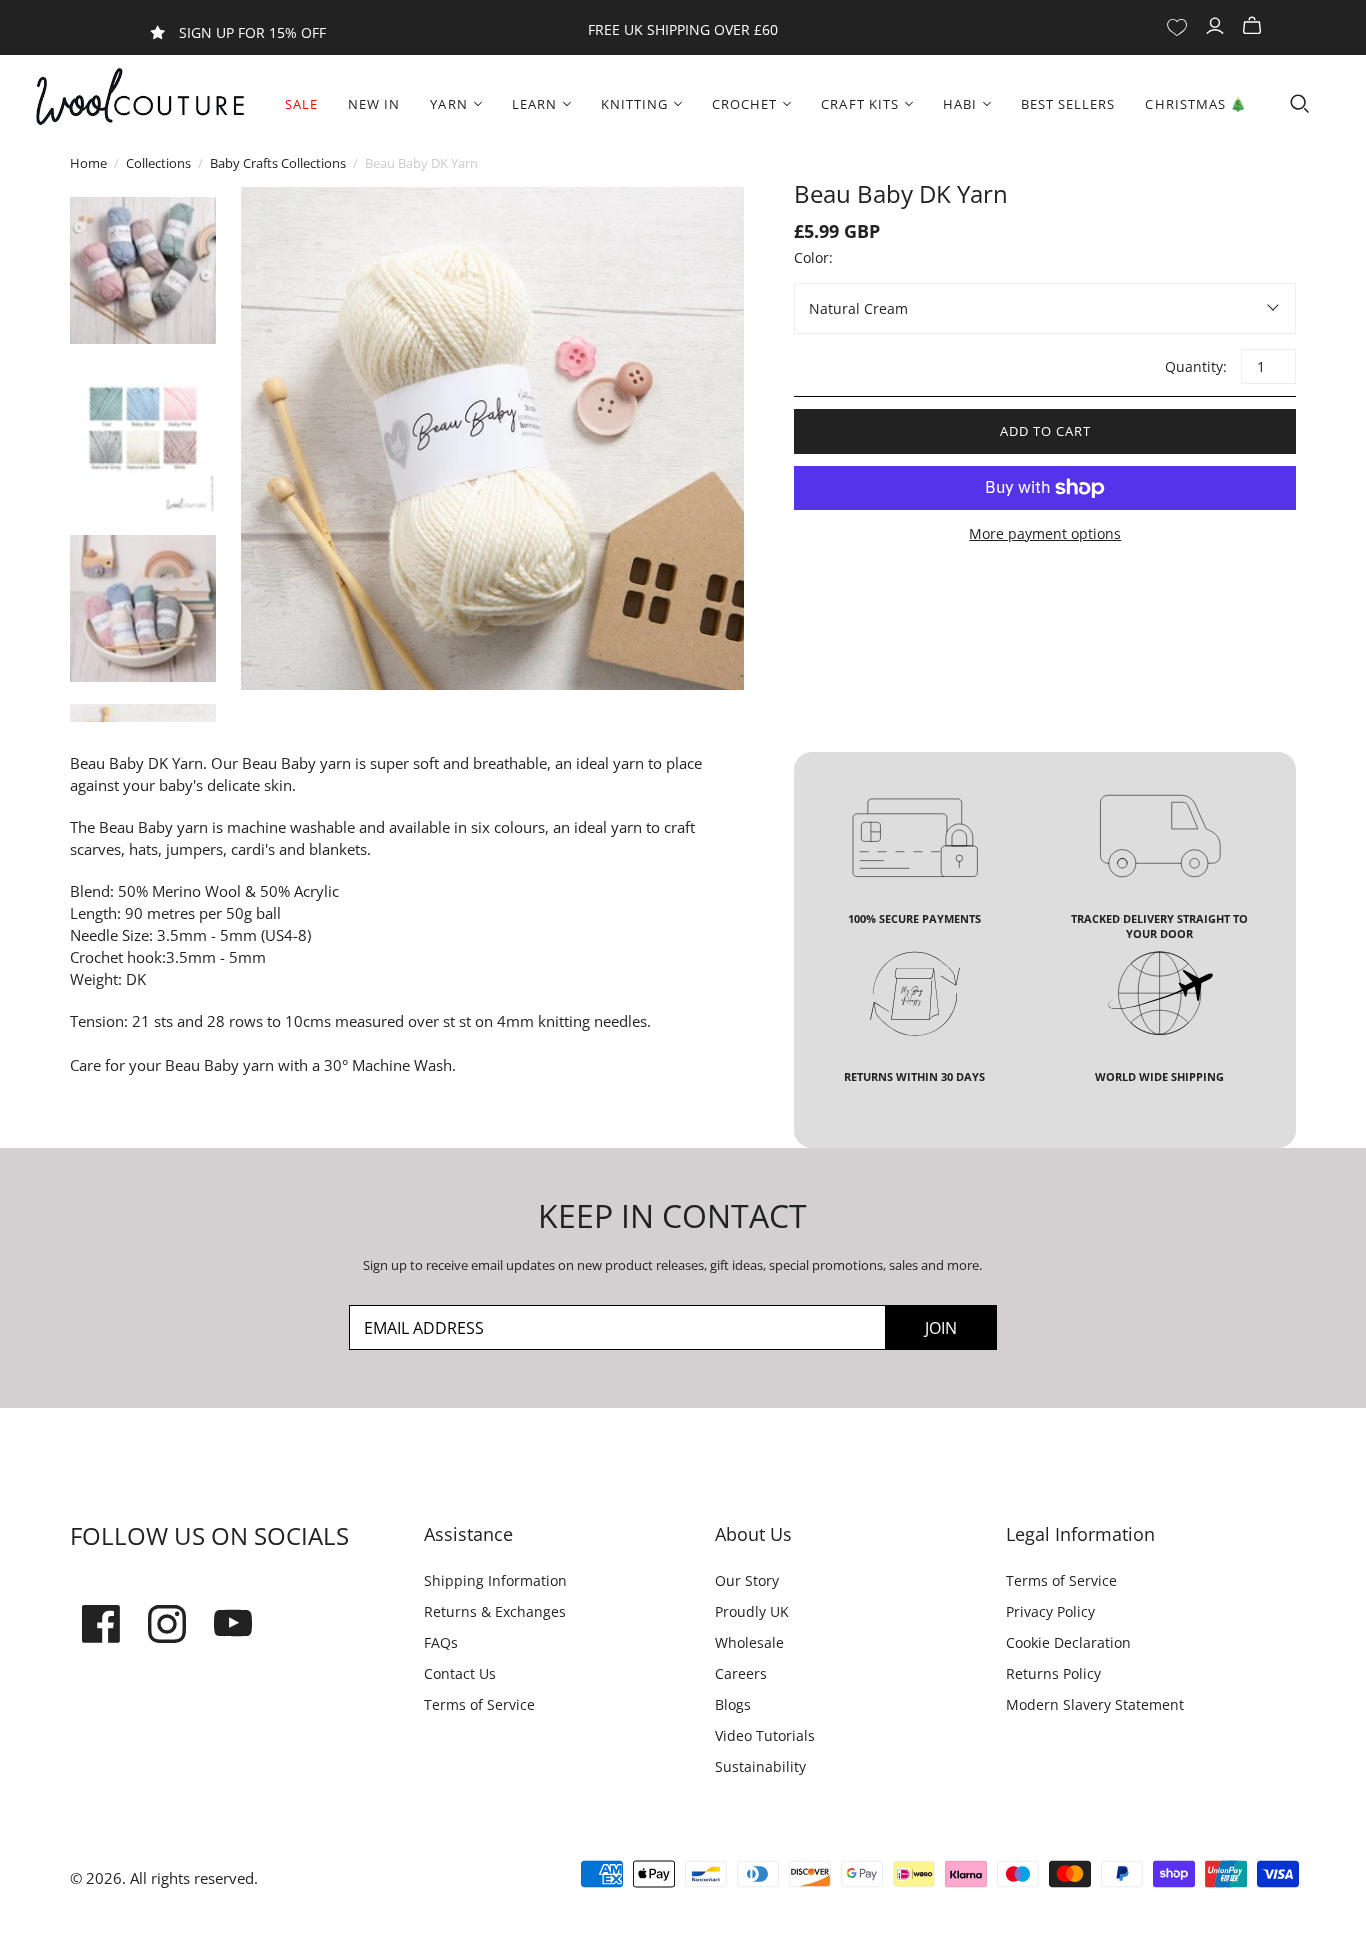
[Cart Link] (1254, 26)
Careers (741, 1673)
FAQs (441, 1642)
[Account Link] (1217, 26)
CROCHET (744, 104)
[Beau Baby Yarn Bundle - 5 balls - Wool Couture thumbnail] (143, 270)
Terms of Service (479, 1704)
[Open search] (1300, 104)
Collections (158, 163)
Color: (813, 257)
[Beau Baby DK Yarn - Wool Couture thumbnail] (143, 439)
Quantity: (1195, 366)
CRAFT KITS (859, 104)
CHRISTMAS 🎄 (1195, 104)
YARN (448, 104)
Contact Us (460, 1673)
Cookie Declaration (1068, 1642)
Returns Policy (1053, 1673)
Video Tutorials (765, 1735)
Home (88, 163)
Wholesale (749, 1642)
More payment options (1045, 533)
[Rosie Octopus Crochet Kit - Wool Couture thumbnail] (143, 608)
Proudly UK (752, 1611)
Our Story (747, 1580)
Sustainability (760, 1766)
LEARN (534, 104)
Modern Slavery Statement (1095, 1704)
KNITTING (634, 104)
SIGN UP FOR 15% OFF (252, 32)
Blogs (733, 1704)
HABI (960, 104)
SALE (301, 104)
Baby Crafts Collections (278, 163)
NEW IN (374, 104)
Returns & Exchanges (495, 1611)
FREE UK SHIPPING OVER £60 (683, 29)
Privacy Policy (1050, 1611)
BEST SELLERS (1068, 104)
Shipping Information (495, 1580)
